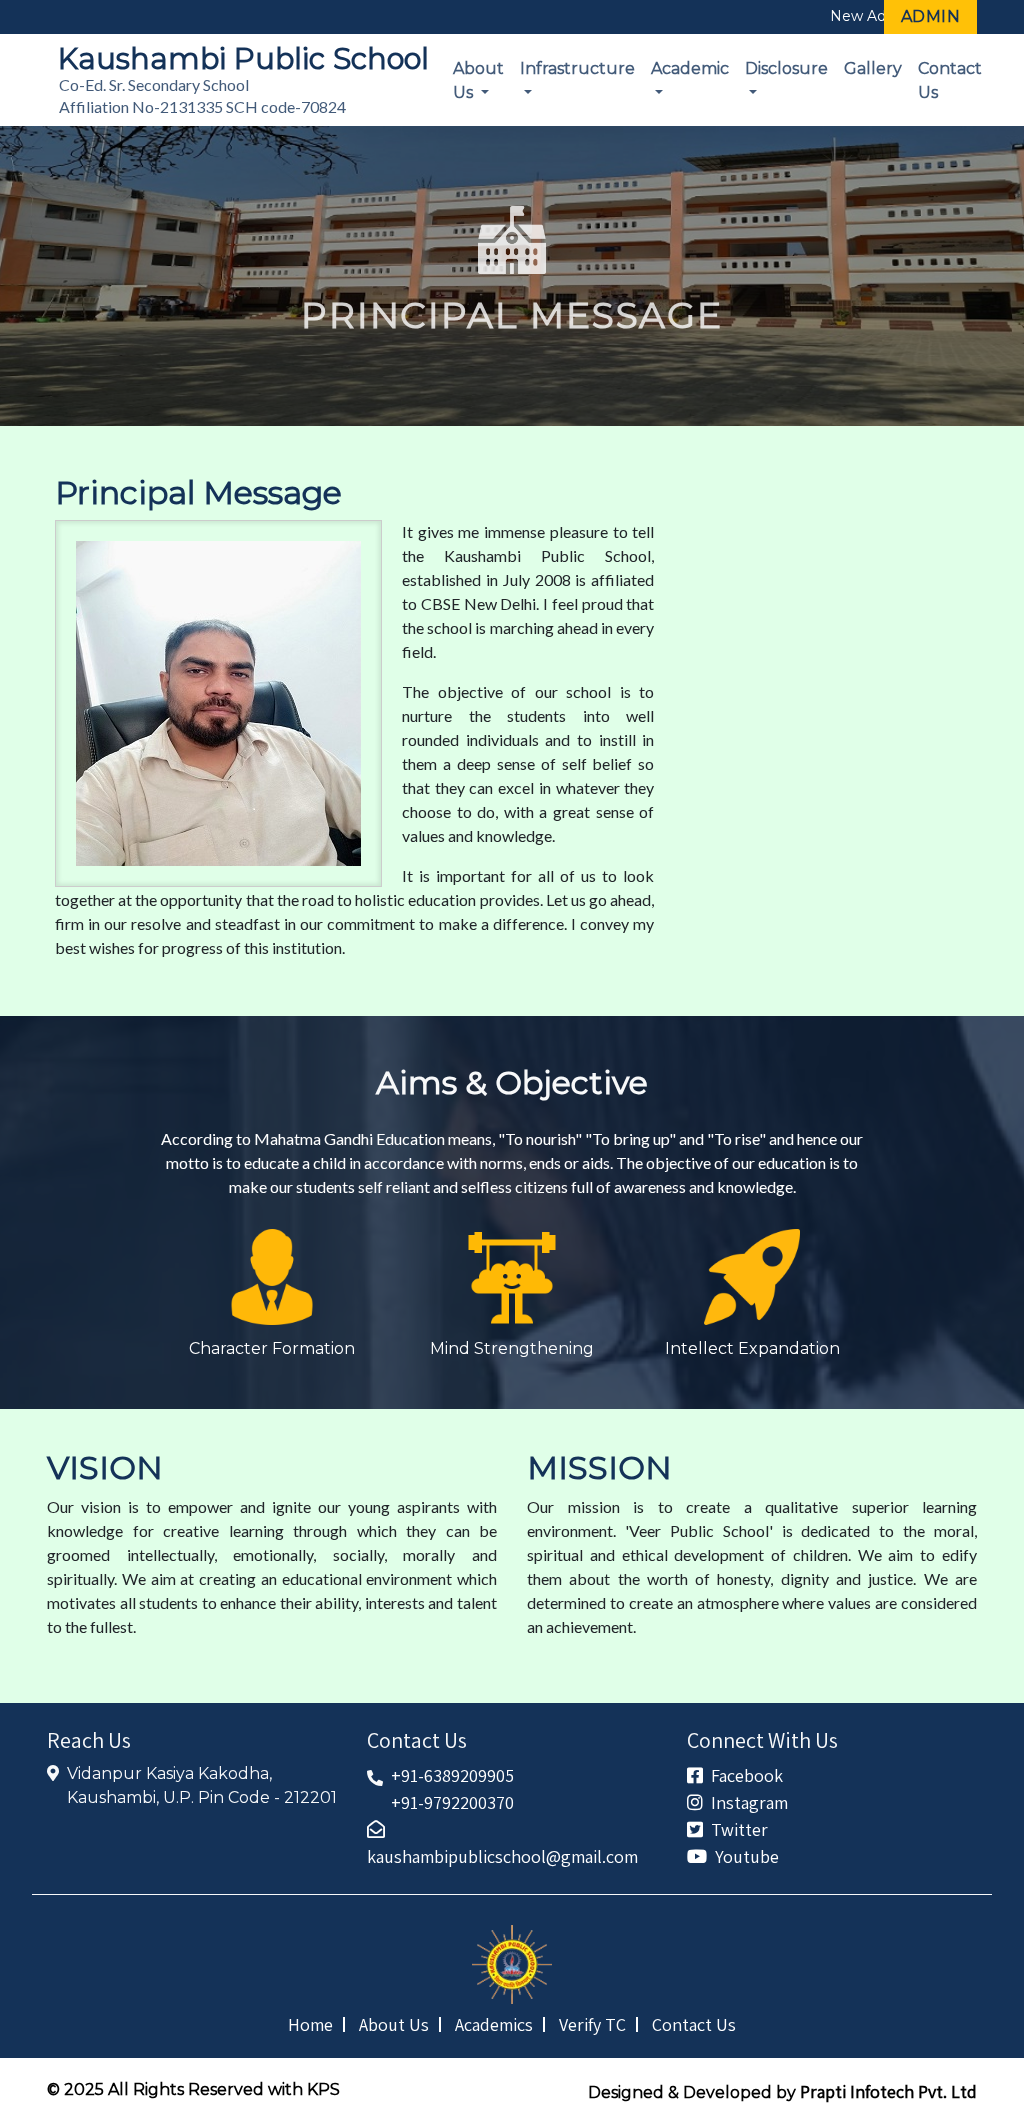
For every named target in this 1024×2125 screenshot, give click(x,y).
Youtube (747, 1856)
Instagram (749, 1802)
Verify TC (592, 2024)
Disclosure (786, 68)
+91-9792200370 (452, 1802)
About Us (478, 80)
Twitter (739, 1829)
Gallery (873, 68)
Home (310, 2024)
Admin (931, 16)
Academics (494, 2024)
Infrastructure (577, 68)
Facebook (747, 1775)
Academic (690, 68)
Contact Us (950, 80)
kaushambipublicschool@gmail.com (502, 1856)
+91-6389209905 (452, 1775)
